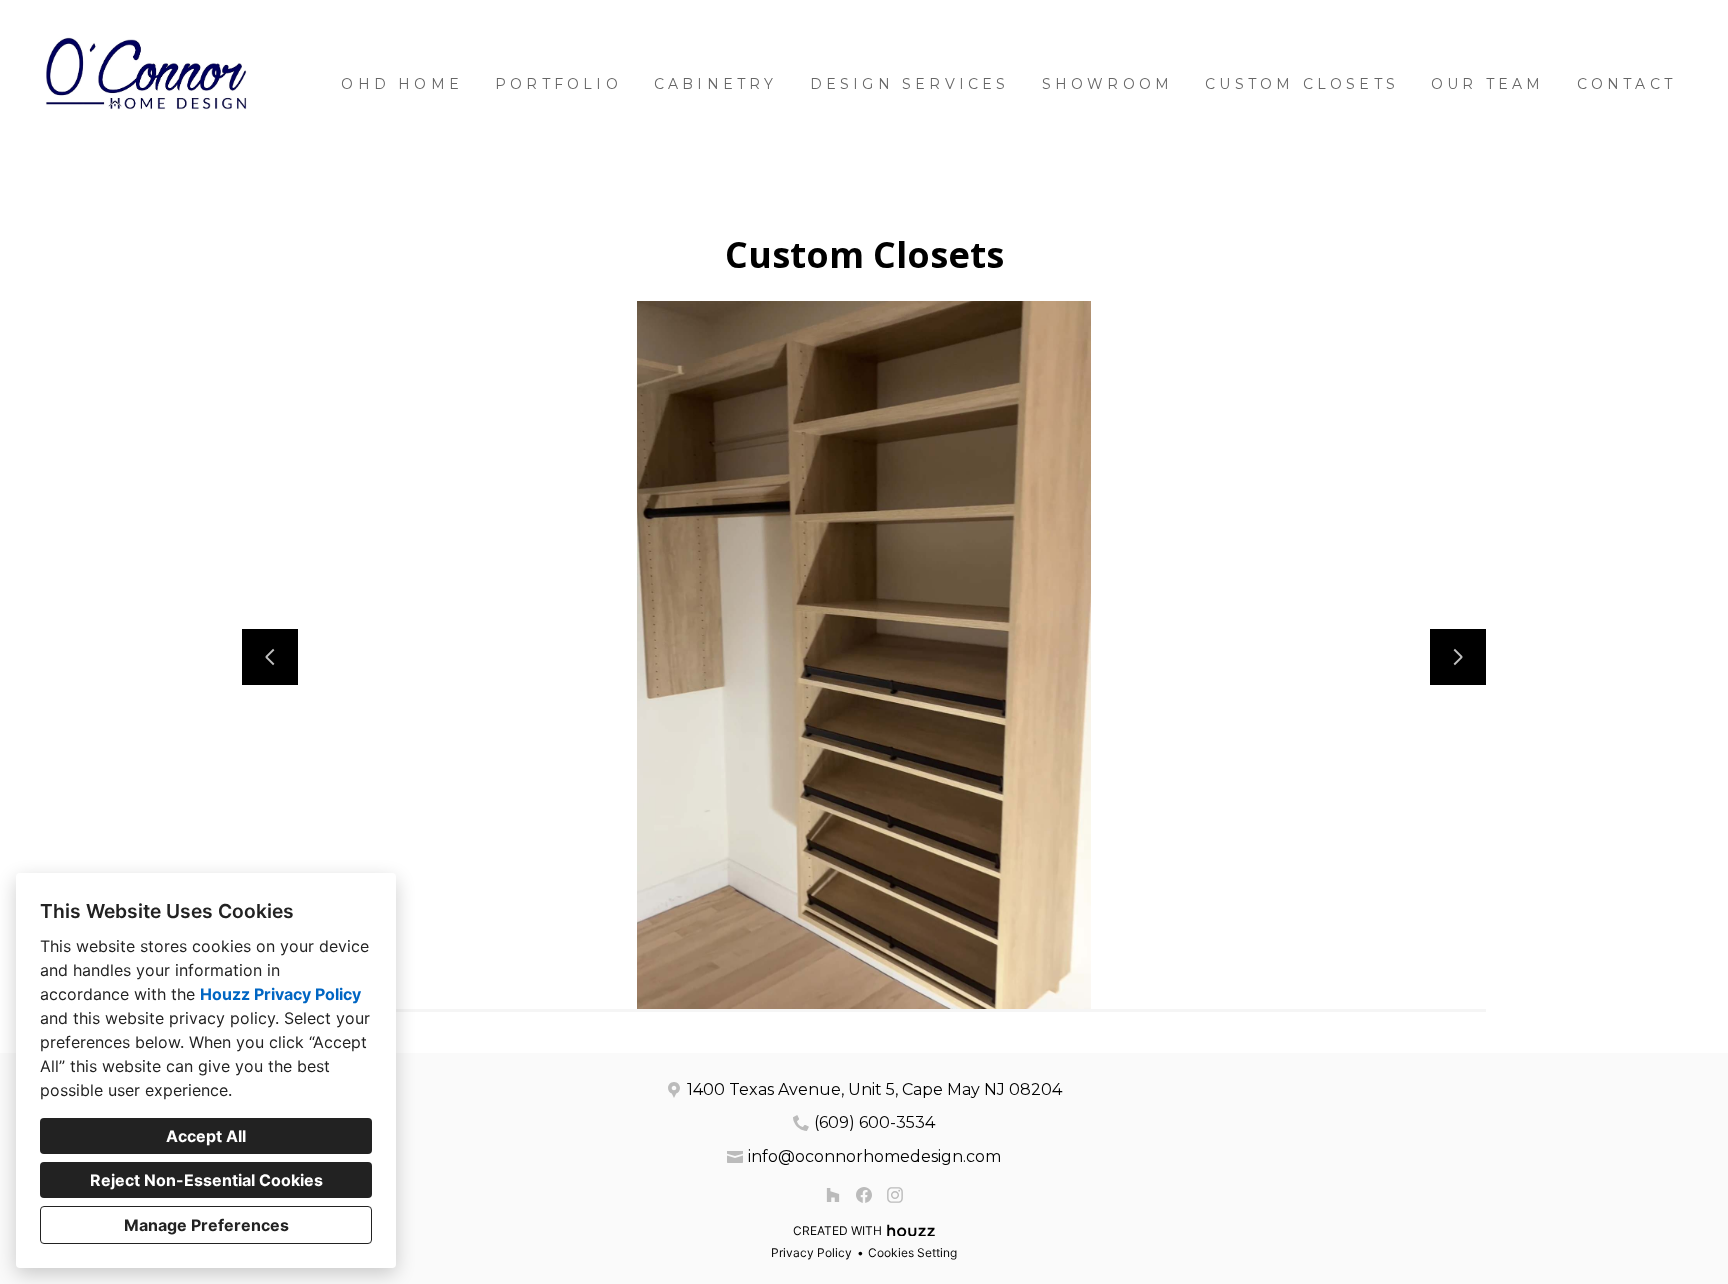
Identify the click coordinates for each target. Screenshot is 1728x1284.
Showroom (1108, 84)
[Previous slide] (270, 657)
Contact (1626, 84)
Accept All (206, 1136)
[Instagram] (894, 1194)
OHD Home (402, 84)
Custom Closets (1302, 84)
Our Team (1488, 84)
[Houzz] (833, 1194)
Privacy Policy (811, 1252)
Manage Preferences (206, 1225)
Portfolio (558, 84)
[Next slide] (1458, 657)
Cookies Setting (912, 1252)
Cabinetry (716, 84)
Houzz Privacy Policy (280, 994)
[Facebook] (863, 1194)
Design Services (910, 84)
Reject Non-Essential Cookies (206, 1180)
